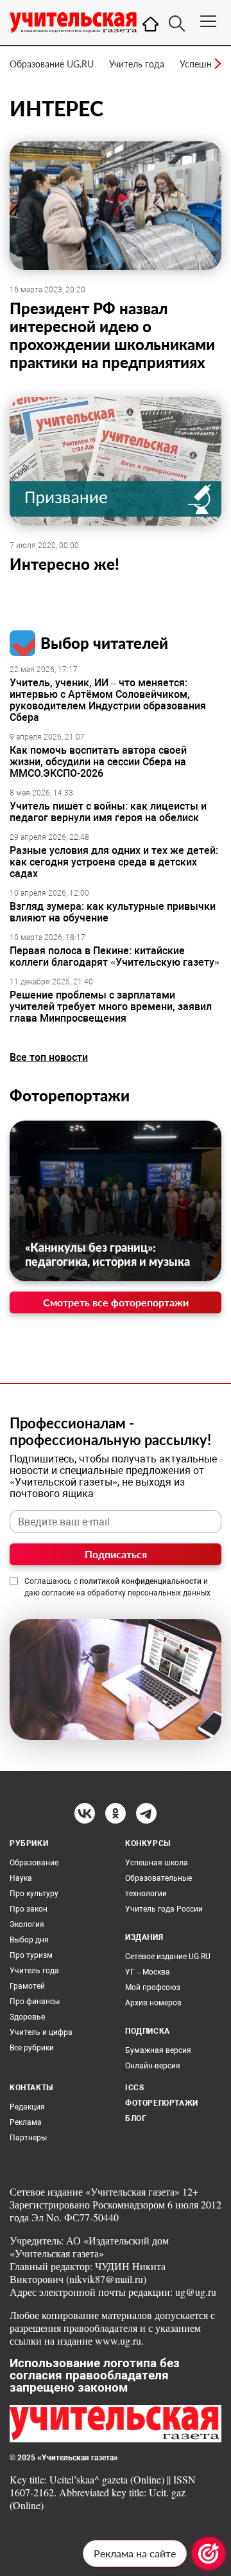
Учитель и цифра (41, 2032)
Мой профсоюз (153, 1987)
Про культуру (34, 1894)
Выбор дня (29, 1940)
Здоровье (27, 2017)
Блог (136, 2119)
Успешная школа (157, 1863)
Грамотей (27, 1986)
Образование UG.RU (52, 64)
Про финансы (35, 2002)
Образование (34, 1863)
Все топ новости (49, 1057)
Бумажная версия (158, 2050)
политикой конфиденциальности (141, 1581)
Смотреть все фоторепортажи (116, 1302)
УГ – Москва (148, 1972)
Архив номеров (153, 2003)
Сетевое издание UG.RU (168, 1957)
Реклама (26, 2122)
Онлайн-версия (153, 2066)
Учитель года (137, 64)
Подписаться (116, 1554)
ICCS (134, 2088)
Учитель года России (164, 1909)
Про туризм (31, 1955)
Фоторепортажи (70, 1095)
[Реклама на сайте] (209, 2554)
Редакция (27, 2107)
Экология (27, 1924)
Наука (21, 1878)
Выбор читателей (104, 643)
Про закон (29, 1909)
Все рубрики (32, 2048)
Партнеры (28, 2138)
